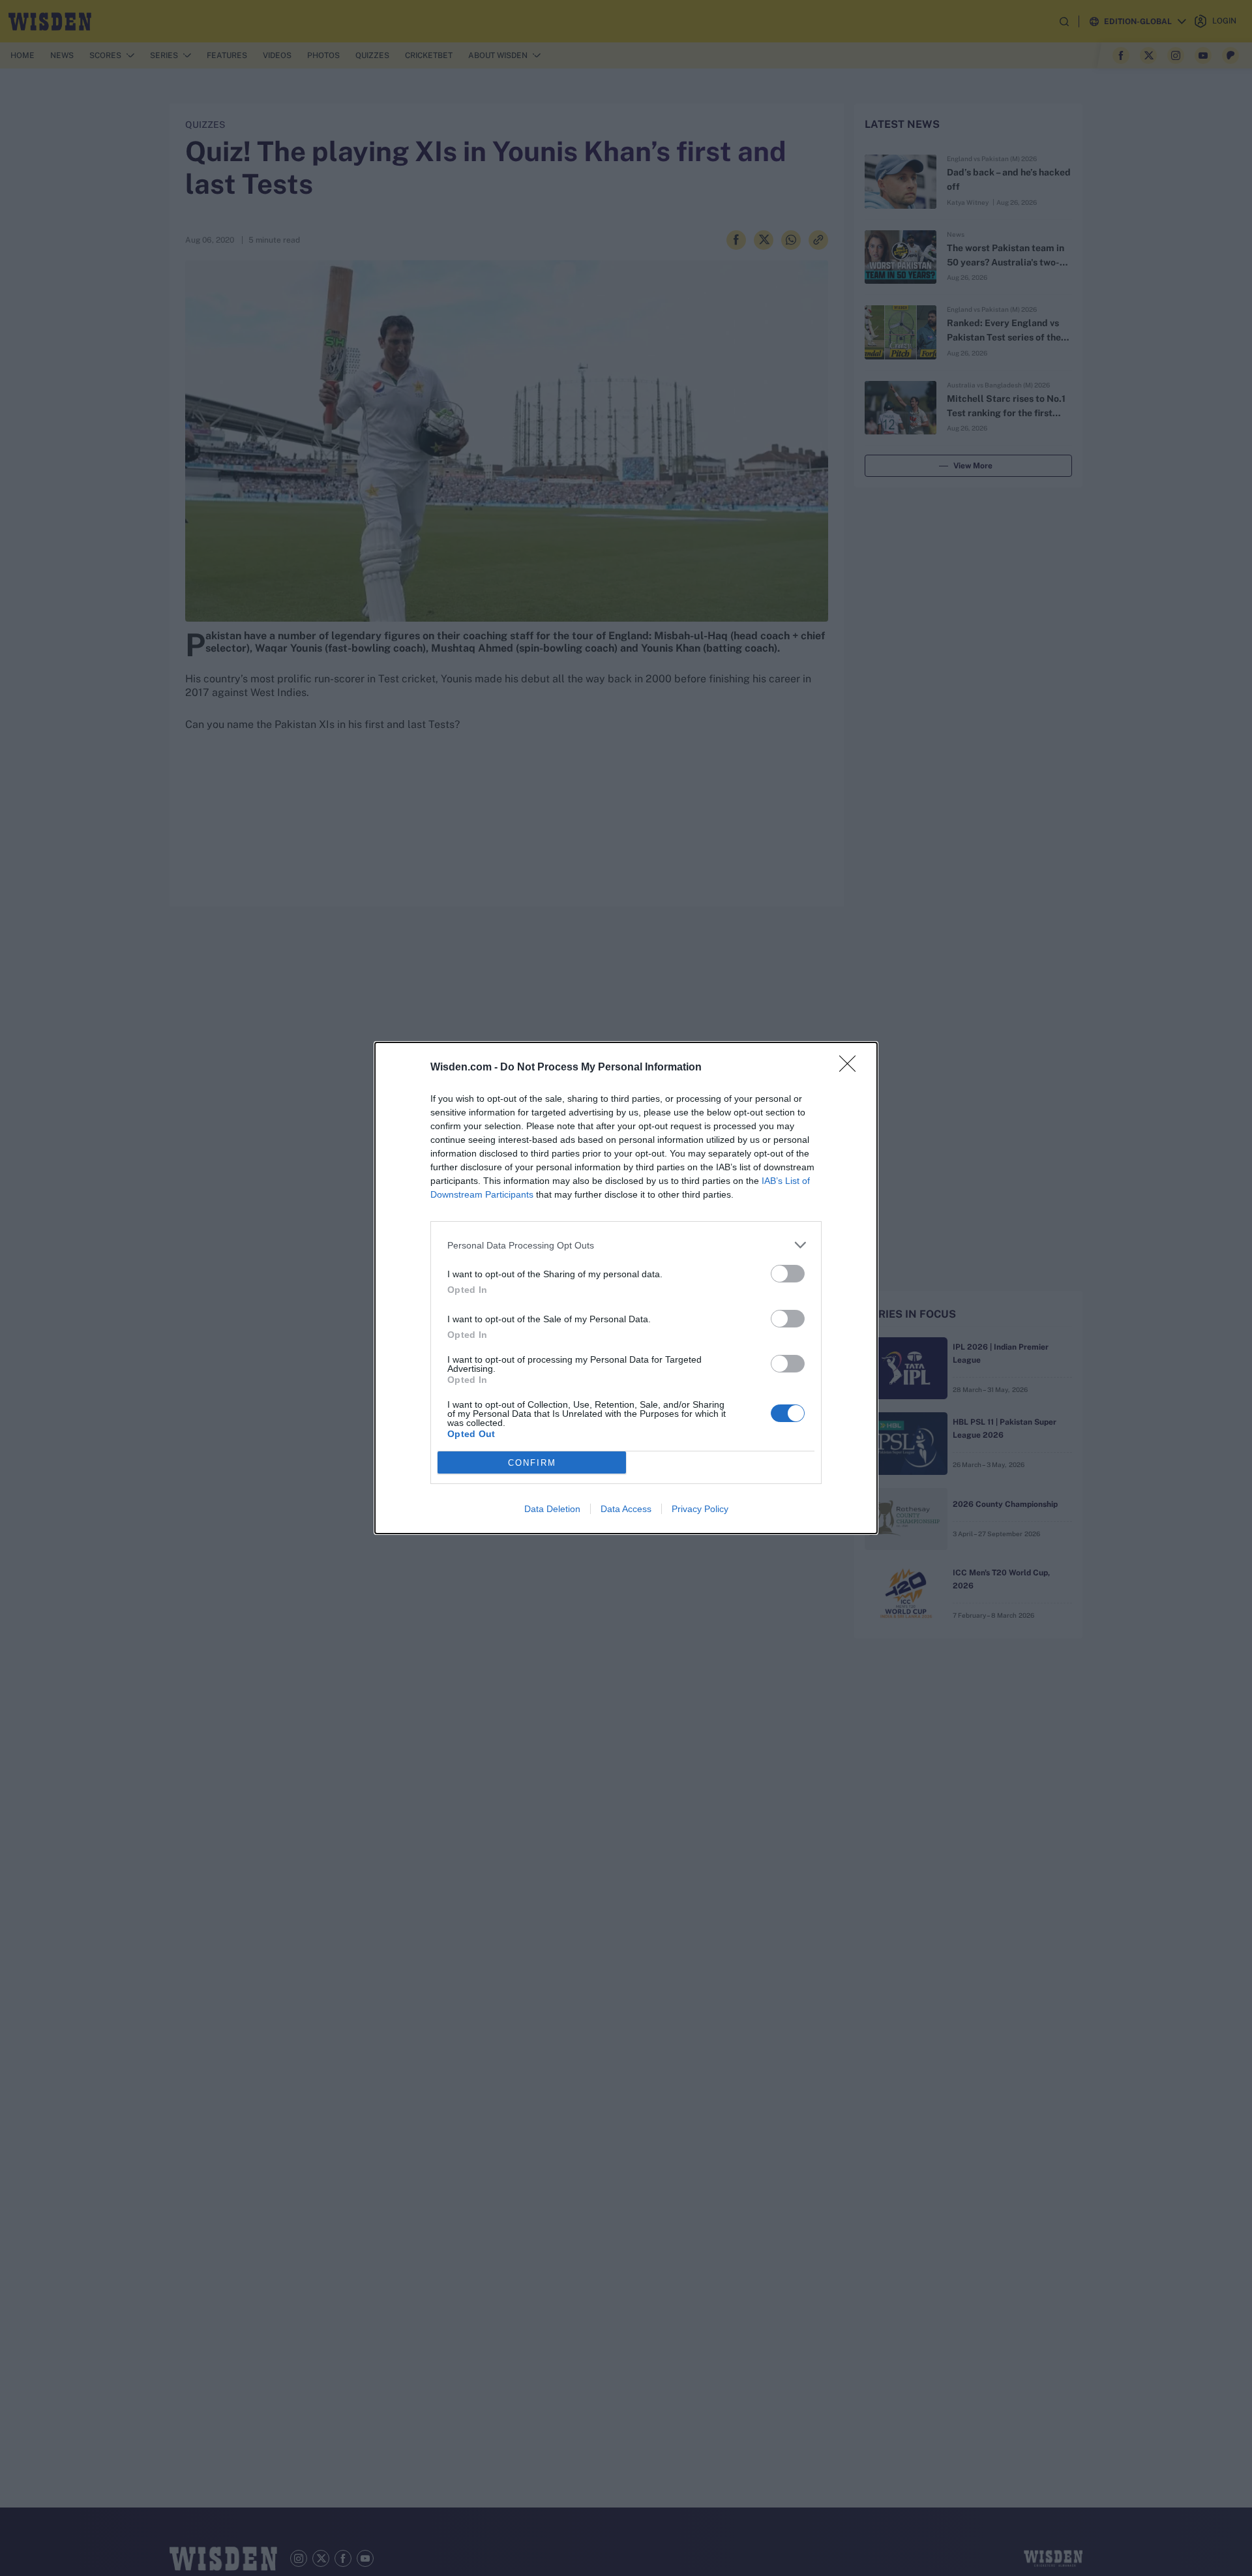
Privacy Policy (700, 1509)
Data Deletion (552, 1509)
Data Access (626, 1509)
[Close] (852, 1068)
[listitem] (626, 1245)
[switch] (788, 1274)
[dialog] (626, 1288)
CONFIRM (532, 1463)
